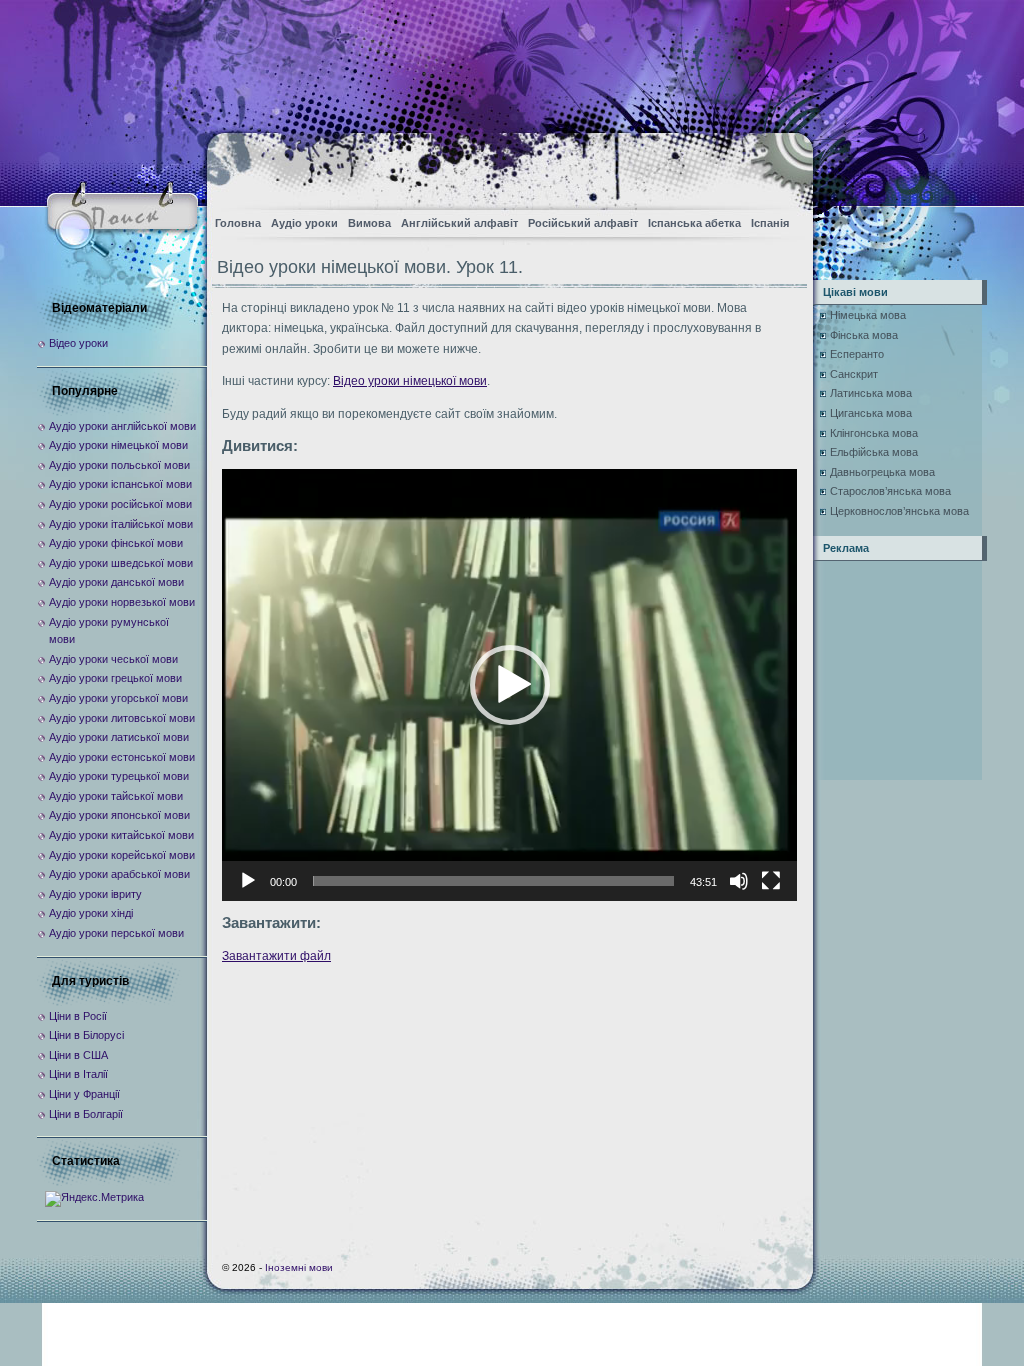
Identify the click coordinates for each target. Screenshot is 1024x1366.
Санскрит (854, 374)
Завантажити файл (276, 956)
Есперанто (857, 354)
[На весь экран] (771, 881)
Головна (238, 223)
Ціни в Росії (78, 1016)
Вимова (369, 223)
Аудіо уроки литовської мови (122, 718)
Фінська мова (864, 335)
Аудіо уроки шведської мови (121, 563)
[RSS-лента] (780, 165)
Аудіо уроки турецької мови (119, 776)
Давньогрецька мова (882, 472)
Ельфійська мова (874, 452)
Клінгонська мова (874, 433)
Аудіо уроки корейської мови (122, 855)
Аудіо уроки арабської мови (119, 874)
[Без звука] (739, 881)
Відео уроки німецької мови (410, 381)
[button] (510, 685)
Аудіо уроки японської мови (119, 815)
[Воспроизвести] (248, 881)
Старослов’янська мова (890, 491)
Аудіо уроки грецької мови (115, 678)
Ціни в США (78, 1055)
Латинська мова (871, 393)
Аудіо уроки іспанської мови (120, 484)
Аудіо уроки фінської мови (116, 543)
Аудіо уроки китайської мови (121, 835)
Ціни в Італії (78, 1074)
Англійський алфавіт (459, 223)
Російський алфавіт (583, 223)
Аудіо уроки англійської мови (122, 426)
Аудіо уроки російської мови (120, 504)
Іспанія (770, 223)
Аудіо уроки (304, 223)
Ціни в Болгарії (86, 1114)
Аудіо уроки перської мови (116, 933)
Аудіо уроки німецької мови (118, 445)
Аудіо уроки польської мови (119, 465)
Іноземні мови (299, 1267)
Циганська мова (871, 413)
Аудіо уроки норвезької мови (122, 602)
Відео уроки (78, 343)
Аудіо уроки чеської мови (113, 659)
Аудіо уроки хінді (91, 913)
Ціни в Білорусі (86, 1035)
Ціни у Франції (84, 1094)
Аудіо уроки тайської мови (116, 796)
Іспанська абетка (694, 223)
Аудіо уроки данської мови (116, 582)
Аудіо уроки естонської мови (122, 757)
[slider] (493, 881)
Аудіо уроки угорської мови (118, 698)
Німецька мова (868, 315)
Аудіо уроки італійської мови (121, 524)
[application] (509, 684)
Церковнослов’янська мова (899, 511)
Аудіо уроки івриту (95, 894)
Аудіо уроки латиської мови (119, 737)
